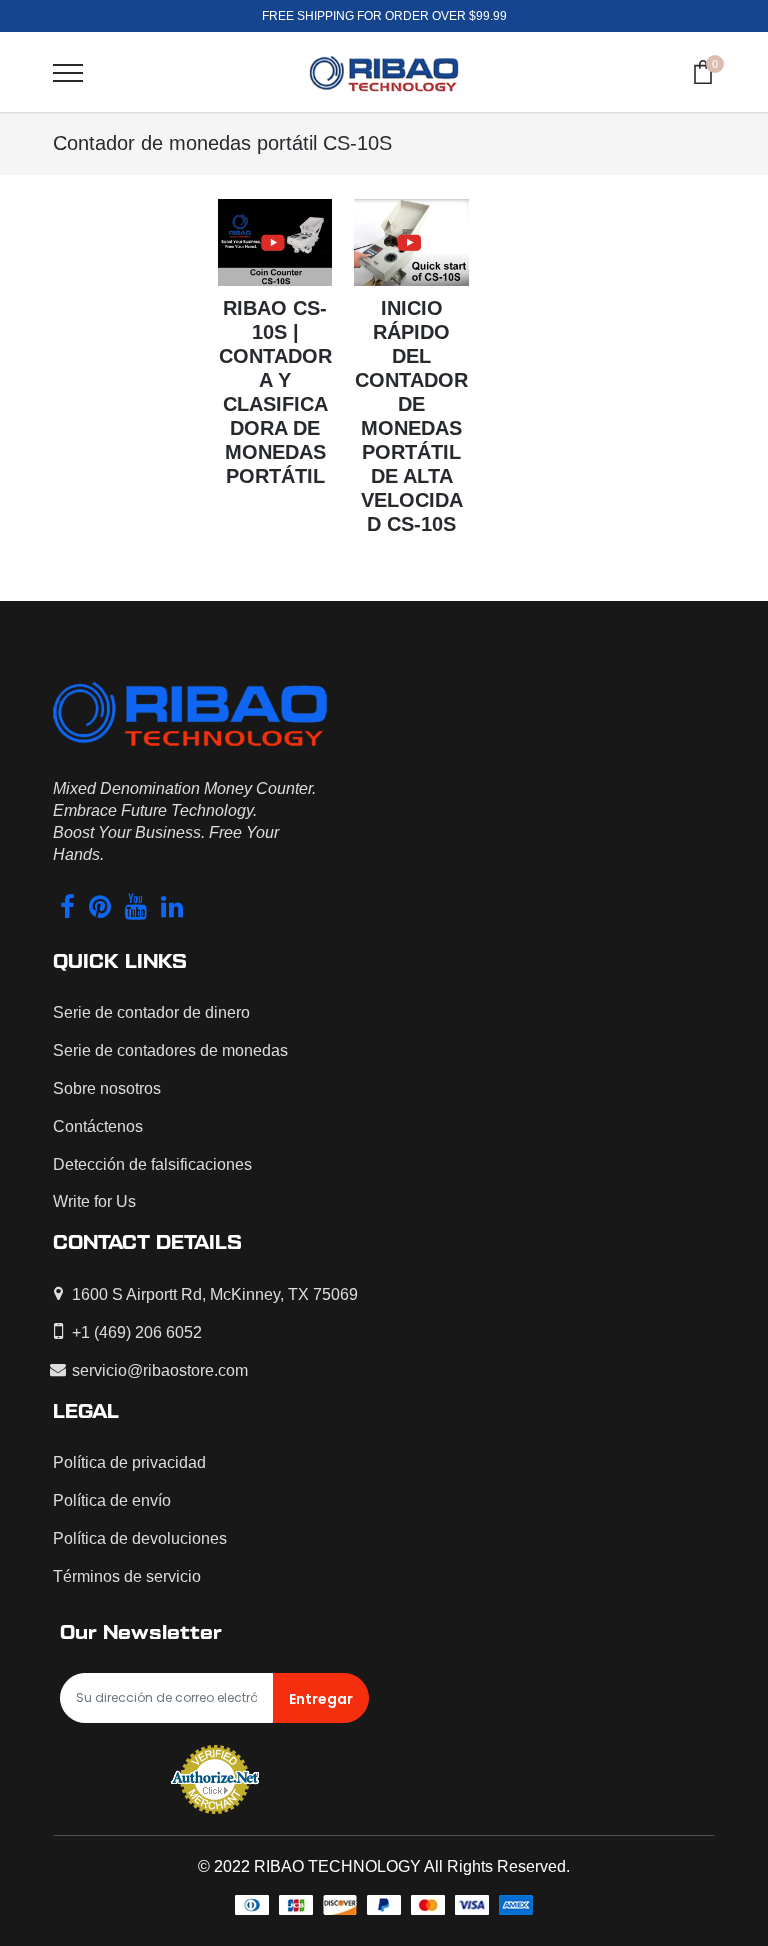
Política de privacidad (129, 1462)
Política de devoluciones (140, 1538)
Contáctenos (98, 1126)
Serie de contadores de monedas (170, 1050)
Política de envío (112, 1500)
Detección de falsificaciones (152, 1164)
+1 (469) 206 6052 (137, 1332)
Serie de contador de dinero (151, 1012)
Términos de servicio (127, 1576)
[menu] (68, 73)
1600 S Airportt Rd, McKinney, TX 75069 (215, 1294)
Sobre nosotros (107, 1088)
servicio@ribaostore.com (160, 1370)
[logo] (384, 72)
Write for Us (94, 1201)
